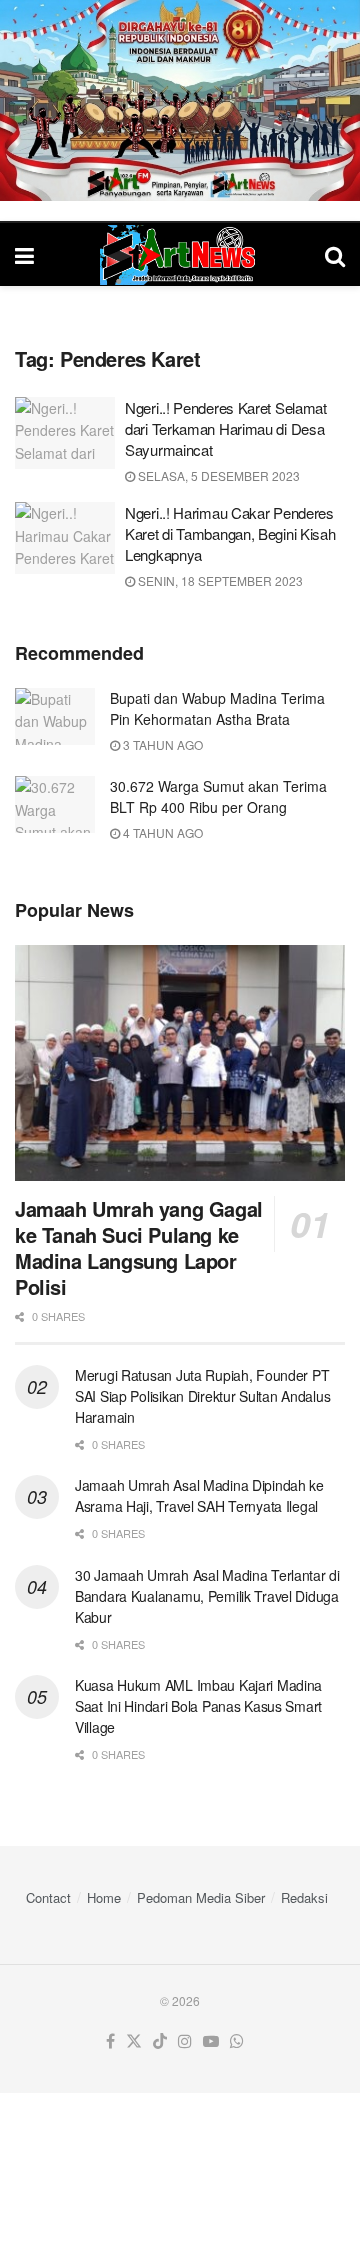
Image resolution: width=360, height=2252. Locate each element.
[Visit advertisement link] (180, 100)
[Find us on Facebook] (110, 2041)
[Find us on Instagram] (185, 2041)
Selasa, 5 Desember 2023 (217, 475)
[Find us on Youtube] (211, 2041)
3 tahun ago (161, 744)
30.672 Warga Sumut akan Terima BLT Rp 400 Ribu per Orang (218, 796)
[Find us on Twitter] (134, 2041)
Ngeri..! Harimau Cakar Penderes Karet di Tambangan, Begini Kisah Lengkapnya (230, 533)
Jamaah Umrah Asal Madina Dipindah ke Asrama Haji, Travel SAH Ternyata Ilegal (199, 1495)
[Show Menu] (24, 254)
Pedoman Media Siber (201, 1897)
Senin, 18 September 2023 (219, 580)
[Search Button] (335, 254)
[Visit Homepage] (180, 255)
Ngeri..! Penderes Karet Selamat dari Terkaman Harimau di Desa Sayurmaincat (226, 428)
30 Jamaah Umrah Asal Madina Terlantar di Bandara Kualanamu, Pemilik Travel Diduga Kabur (207, 1596)
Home (104, 1897)
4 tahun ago (161, 832)
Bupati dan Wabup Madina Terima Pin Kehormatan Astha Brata (217, 708)
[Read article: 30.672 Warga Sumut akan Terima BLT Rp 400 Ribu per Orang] (55, 804)
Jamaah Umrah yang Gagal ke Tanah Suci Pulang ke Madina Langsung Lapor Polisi (139, 1247)
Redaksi (304, 1897)
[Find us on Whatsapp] (237, 2041)
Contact (48, 1897)
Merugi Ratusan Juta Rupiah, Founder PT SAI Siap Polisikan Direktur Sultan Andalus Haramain (202, 1396)
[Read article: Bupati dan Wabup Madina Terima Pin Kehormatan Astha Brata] (55, 716)
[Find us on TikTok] (160, 2041)
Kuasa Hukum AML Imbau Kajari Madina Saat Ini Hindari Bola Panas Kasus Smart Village (198, 1706)
